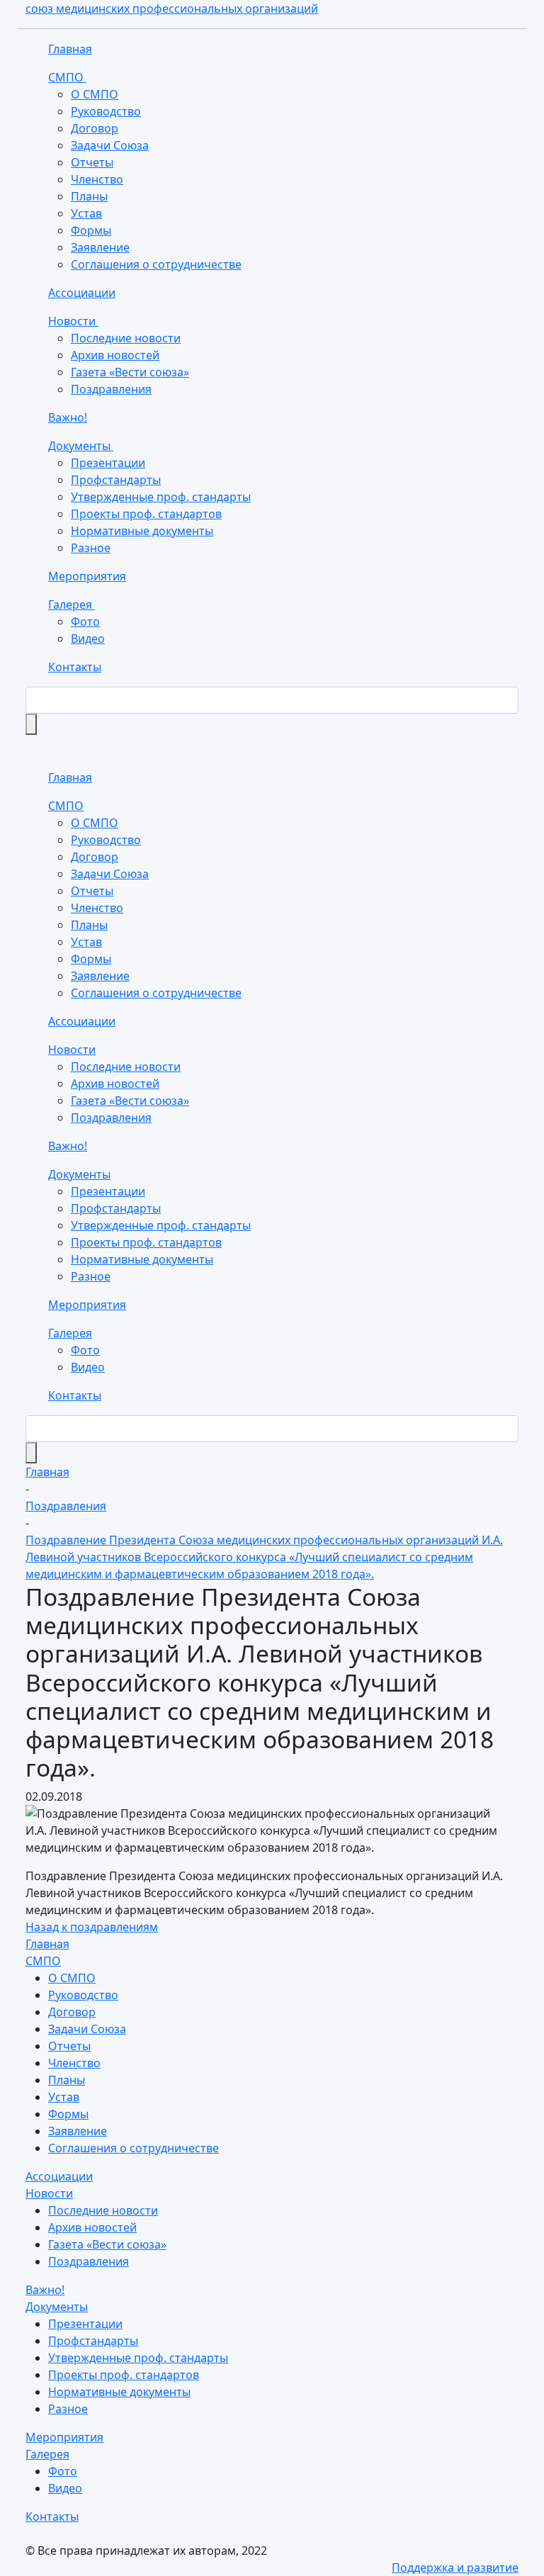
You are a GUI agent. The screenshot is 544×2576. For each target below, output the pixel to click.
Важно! (68, 417)
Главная (70, 49)
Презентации (108, 463)
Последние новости (126, 338)
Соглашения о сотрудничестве (156, 264)
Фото (85, 621)
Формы (91, 230)
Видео (88, 639)
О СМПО (95, 94)
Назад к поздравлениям (92, 1927)
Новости (73, 321)
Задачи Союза (110, 145)
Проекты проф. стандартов (146, 514)
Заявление (100, 247)
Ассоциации (82, 293)
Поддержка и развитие (455, 2567)
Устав (86, 213)
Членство (97, 179)
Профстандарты (116, 480)
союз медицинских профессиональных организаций (172, 9)
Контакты (75, 667)
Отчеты (92, 162)
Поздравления (111, 389)
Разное (91, 548)
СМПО (67, 77)
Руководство (106, 111)
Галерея (72, 604)
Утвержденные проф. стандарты (161, 497)
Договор (95, 128)
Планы (89, 196)
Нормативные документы (142, 531)
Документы (81, 446)
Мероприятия (87, 576)
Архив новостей (115, 355)
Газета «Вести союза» (130, 372)
